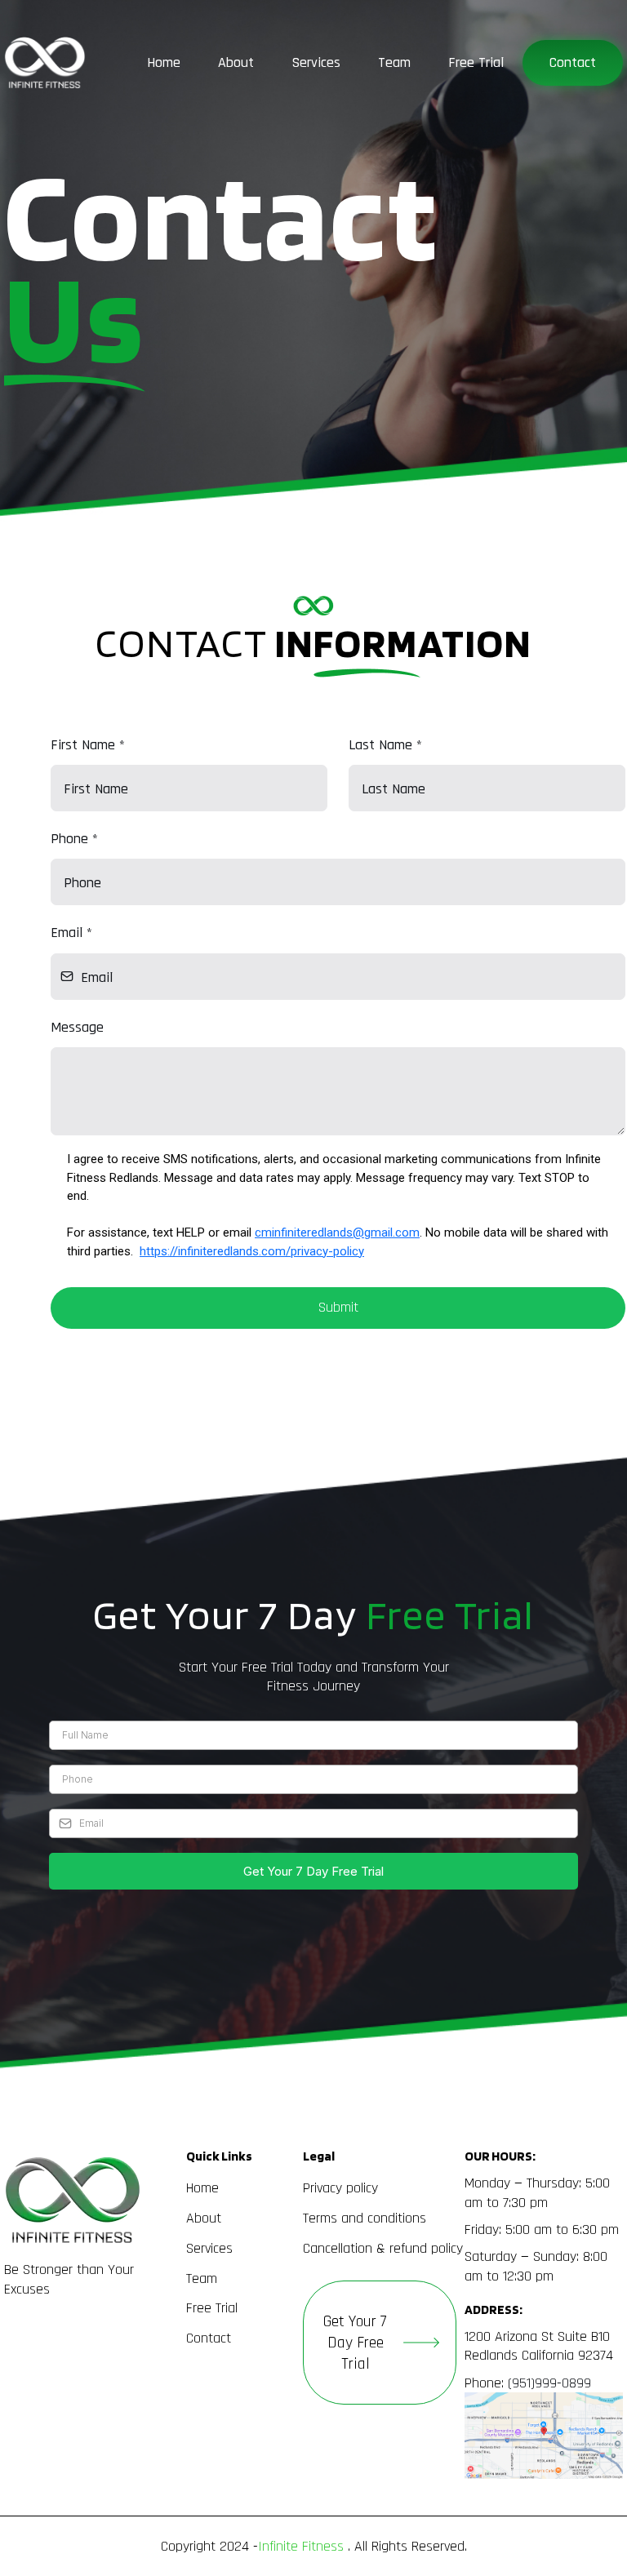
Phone (74, 839)
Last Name (385, 745)
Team (394, 62)
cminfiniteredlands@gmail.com (337, 1232)
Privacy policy (340, 2188)
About (236, 62)
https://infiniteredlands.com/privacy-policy (252, 1251)
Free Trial (476, 62)
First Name (88, 745)
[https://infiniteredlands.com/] (45, 63)
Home (164, 62)
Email (71, 933)
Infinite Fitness (301, 2546)
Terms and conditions (365, 2218)
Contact (573, 62)
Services (316, 62)
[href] (544, 2436)
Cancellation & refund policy (383, 2248)
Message (77, 1027)
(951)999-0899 (549, 2383)
